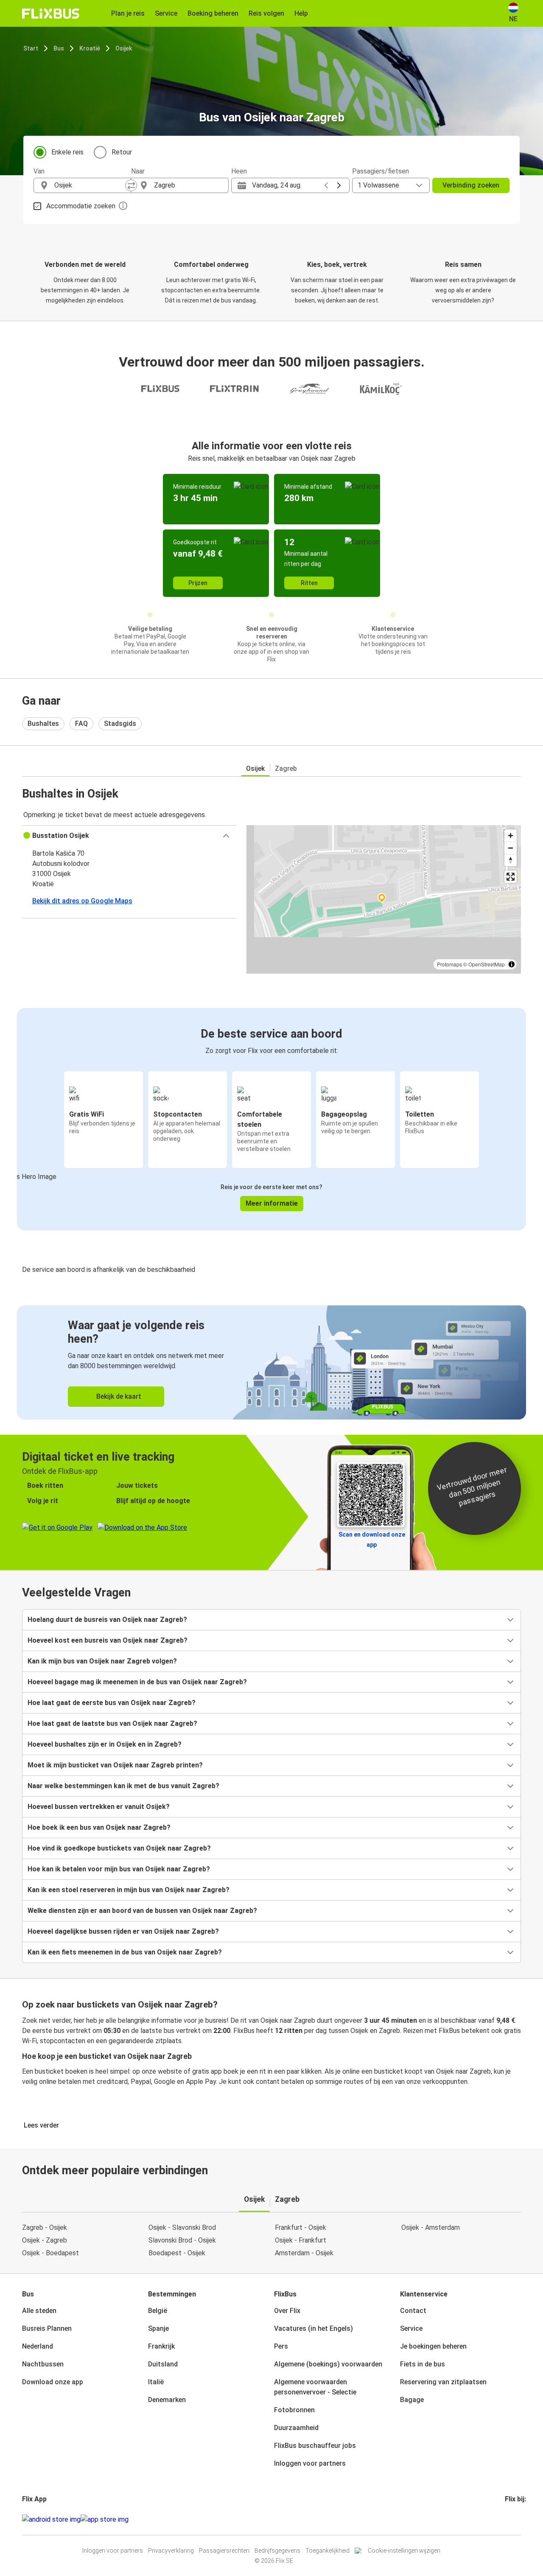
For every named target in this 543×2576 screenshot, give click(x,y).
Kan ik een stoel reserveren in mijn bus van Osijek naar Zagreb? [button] (129, 1890)
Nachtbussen (43, 2364)
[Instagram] (509, 2519)
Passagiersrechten (224, 2551)
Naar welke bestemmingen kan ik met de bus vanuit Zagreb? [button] (123, 1786)
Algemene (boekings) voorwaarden (328, 2364)
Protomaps (449, 964)
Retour (122, 152)
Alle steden (39, 2311)
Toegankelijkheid (327, 2551)
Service (411, 2328)
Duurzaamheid (296, 2428)
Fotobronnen (294, 2410)
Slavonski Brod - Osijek (182, 2240)
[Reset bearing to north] (511, 860)
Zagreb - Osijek (45, 2227)
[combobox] (90, 185)
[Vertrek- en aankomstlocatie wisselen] (131, 185)
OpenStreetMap (487, 964)
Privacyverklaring (171, 2551)
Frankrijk (161, 2346)
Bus (59, 48)
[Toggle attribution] (512, 964)
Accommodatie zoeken (81, 206)
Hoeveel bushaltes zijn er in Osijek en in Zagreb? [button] (105, 1744)
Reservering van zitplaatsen (443, 2382)
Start (31, 48)
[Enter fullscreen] (511, 877)
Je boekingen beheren (433, 2346)
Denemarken (167, 2400)
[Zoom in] (511, 836)
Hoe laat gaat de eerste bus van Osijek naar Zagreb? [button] (112, 1703)
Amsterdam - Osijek (304, 2253)
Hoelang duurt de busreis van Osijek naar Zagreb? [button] (107, 1620)
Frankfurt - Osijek (301, 2227)
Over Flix (287, 2311)
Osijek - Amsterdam (431, 2227)
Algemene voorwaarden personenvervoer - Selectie (315, 2387)
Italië (156, 2382)
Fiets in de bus (423, 2364)
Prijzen (198, 583)
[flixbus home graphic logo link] (51, 14)
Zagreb (286, 769)
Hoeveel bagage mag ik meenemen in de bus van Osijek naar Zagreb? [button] (137, 1682)
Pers (281, 2346)
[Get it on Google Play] (51, 2520)
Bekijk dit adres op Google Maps (82, 901)
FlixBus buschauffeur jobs (315, 2446)
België (158, 2311)
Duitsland (163, 2364)
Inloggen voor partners (310, 2463)
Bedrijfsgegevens (277, 2551)
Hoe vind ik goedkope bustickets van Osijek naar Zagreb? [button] (119, 1848)
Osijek (124, 48)
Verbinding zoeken (471, 185)
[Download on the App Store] (105, 2520)
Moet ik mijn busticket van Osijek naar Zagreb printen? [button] (115, 1765)
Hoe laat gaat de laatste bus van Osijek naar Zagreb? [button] (112, 1723)
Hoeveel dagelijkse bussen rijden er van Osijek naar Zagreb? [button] (123, 1931)
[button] (129, 836)
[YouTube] (511, 2519)
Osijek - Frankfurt (301, 2240)
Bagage (412, 2400)
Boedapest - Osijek (177, 2253)
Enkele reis (67, 152)
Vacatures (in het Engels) (313, 2328)
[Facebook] (506, 2519)
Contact (413, 2311)
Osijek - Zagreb (45, 2240)
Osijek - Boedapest (50, 2253)
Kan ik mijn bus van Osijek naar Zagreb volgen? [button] (102, 1661)
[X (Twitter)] (516, 2519)
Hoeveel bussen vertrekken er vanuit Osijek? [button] (99, 1807)
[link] (271, 1362)
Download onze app (53, 2382)
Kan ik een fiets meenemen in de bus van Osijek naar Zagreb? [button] (125, 1952)
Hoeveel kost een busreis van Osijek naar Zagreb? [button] (108, 1640)
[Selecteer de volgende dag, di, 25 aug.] (339, 185)
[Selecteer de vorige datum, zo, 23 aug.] (326, 185)
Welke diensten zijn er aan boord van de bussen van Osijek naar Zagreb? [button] (142, 1911)
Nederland (38, 2346)
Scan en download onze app (372, 1540)
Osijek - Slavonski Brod (182, 2227)
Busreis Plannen (47, 2328)
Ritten (309, 583)
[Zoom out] (511, 848)
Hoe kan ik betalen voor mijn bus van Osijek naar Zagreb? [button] (119, 1869)
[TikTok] (519, 2519)
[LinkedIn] (514, 2519)
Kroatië (90, 48)
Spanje (158, 2328)
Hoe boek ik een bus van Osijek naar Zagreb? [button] (99, 1827)
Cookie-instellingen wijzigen (404, 2551)
